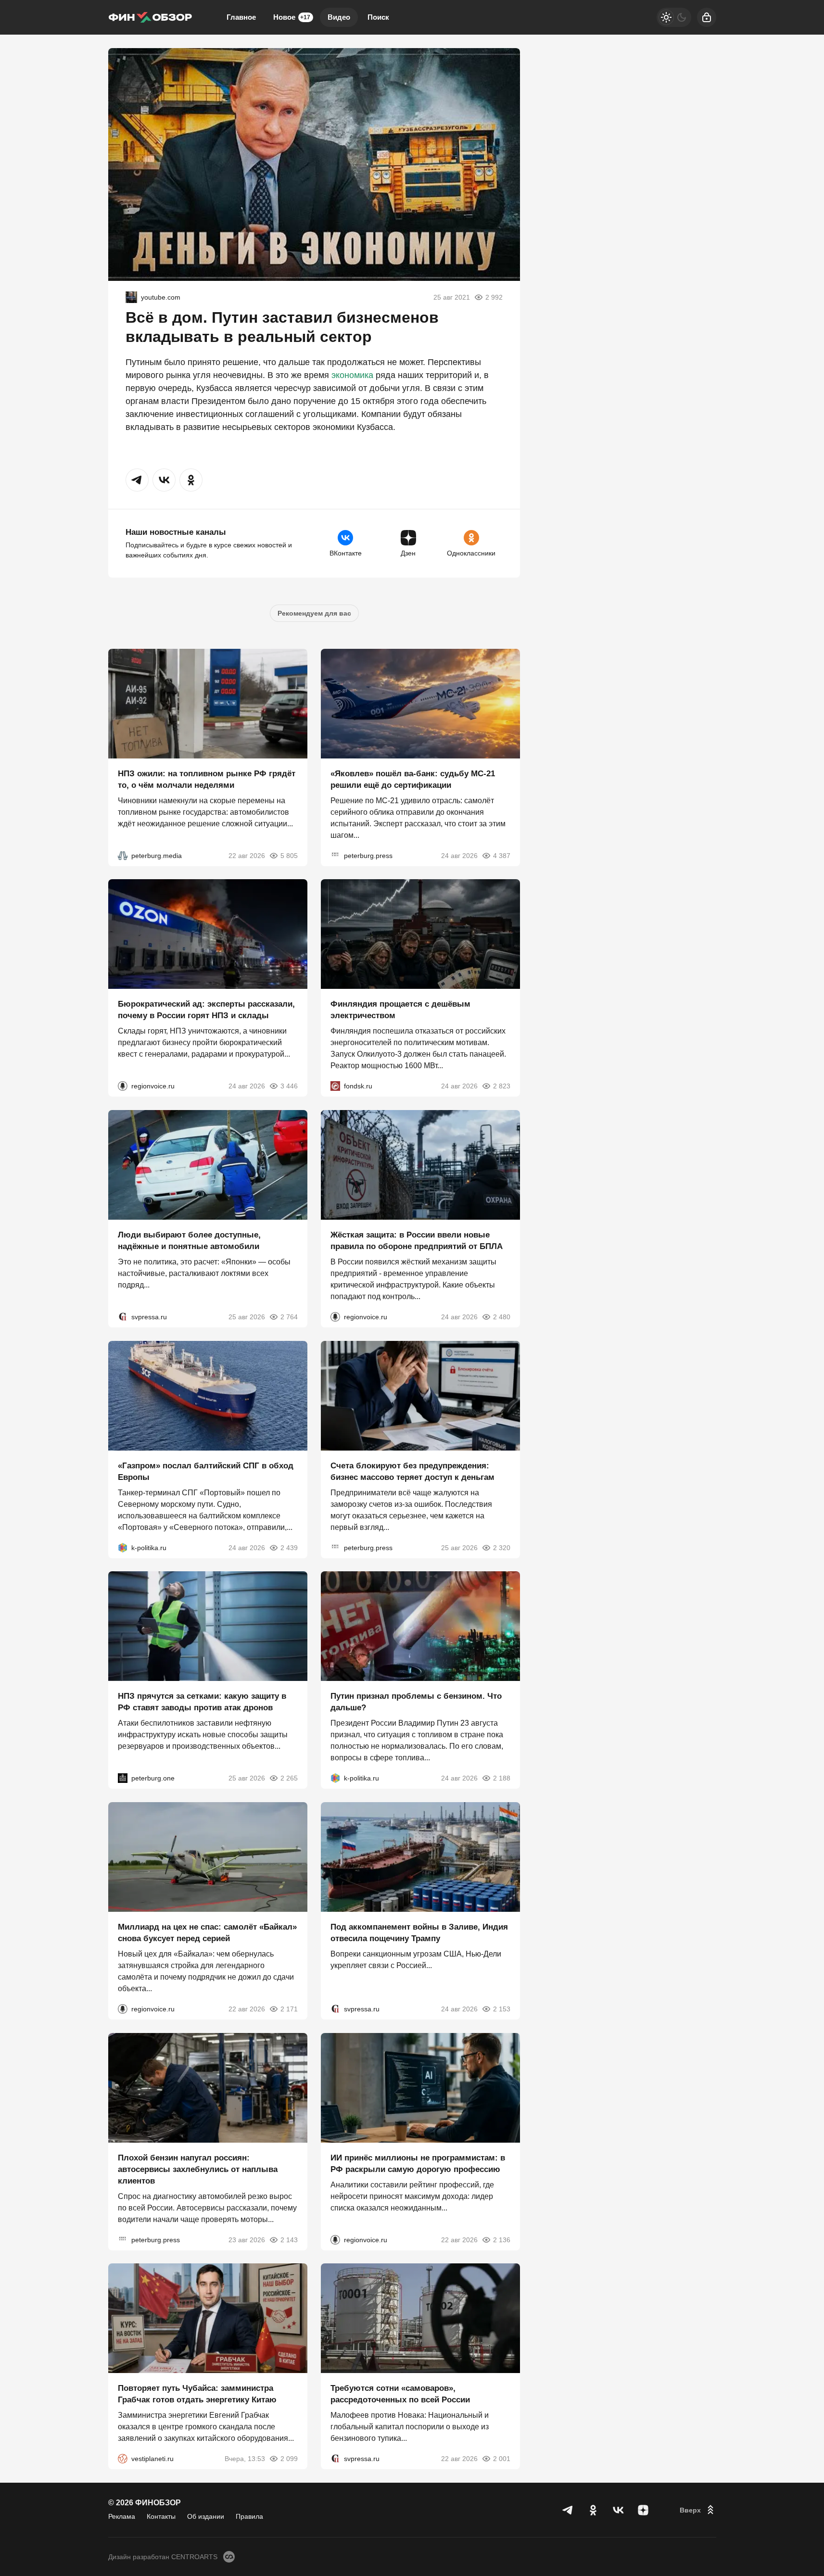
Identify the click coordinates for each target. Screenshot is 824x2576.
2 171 (289, 2009)
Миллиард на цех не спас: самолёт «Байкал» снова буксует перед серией (207, 1933)
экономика (352, 375)
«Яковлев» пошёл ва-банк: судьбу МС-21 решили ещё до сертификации (413, 779)
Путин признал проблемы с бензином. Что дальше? (416, 1702)
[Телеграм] (568, 2510)
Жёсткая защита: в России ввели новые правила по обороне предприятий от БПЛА (417, 1241)
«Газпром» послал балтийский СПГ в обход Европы (206, 1471)
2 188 (502, 1778)
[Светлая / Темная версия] (674, 17)
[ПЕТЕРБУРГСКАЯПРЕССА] (335, 855)
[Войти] (707, 17)
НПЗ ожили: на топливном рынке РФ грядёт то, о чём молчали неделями (207, 779)
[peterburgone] (123, 1778)
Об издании (206, 2516)
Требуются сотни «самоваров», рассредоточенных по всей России (400, 2394)
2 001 (502, 2459)
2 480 (502, 1317)
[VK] (618, 2510)
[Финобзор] (150, 17)
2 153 (502, 2009)
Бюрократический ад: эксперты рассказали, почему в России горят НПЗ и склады (206, 1010)
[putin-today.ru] (131, 297)
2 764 (289, 1317)
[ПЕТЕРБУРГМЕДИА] (123, 855)
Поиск (378, 17)
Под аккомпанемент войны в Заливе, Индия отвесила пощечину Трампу (419, 1933)
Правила (249, 2516)
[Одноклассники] (593, 2510)
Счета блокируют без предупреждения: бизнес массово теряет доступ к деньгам (412, 1471)
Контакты (161, 2516)
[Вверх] (698, 2510)
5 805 (289, 855)
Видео (339, 17)
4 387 (502, 855)
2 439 (289, 1547)
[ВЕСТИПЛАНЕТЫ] (123, 2459)
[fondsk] (335, 1086)
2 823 (502, 1086)
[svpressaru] (123, 1317)
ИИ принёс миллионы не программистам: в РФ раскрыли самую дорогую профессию (418, 2163)
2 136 (502, 2239)
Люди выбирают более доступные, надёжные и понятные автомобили (189, 1241)
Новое (292, 17)
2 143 (289, 2239)
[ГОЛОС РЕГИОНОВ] (123, 1086)
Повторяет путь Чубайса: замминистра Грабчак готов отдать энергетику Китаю (197, 2394)
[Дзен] (643, 2510)
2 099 (289, 2459)
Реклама (122, 2516)
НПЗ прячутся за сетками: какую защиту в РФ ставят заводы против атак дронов (202, 1702)
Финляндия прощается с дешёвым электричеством (400, 1010)
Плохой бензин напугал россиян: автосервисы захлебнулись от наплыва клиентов (198, 2169)
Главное (241, 17)
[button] (137, 480)
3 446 (289, 1086)
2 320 (502, 1547)
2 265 (289, 1778)
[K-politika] (123, 1547)
